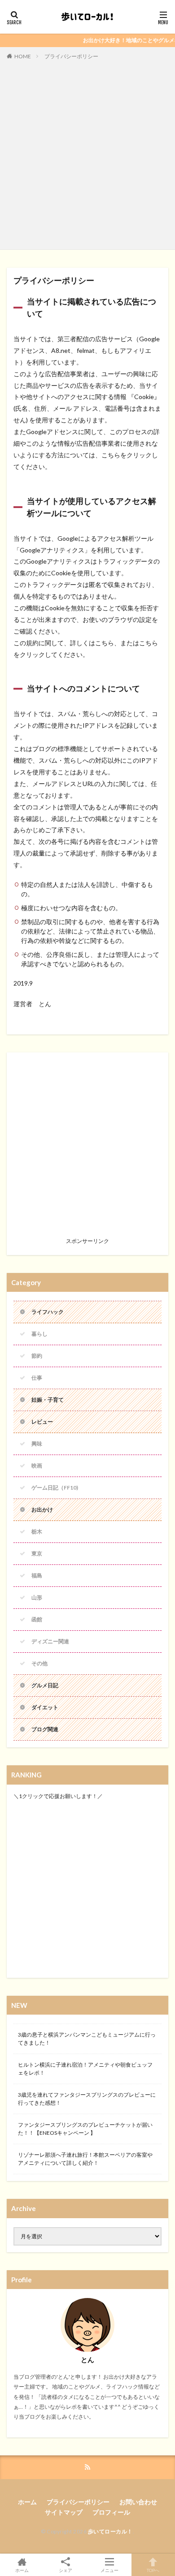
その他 (39, 1663)
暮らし (39, 1334)
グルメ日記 (45, 1685)
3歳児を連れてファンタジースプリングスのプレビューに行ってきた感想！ (87, 2099)
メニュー (109, 2570)
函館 (37, 1619)
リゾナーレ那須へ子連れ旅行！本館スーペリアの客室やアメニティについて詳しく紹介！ (85, 2159)
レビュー (42, 1422)
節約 (37, 1356)
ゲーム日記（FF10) (55, 1488)
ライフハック (48, 1312)
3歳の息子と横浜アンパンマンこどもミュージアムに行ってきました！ (87, 2039)
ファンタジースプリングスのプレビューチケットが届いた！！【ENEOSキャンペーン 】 (85, 2129)
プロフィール (111, 2512)
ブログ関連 (45, 1729)
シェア (66, 2570)
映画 (37, 1466)
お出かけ (42, 1510)
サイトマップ (64, 2512)
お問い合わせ (138, 2502)
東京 (37, 1553)
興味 (37, 1444)
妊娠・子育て (48, 1400)
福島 (37, 1575)
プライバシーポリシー (71, 56)
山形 (37, 1597)
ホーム (27, 2502)
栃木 (37, 1531)
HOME (23, 56)
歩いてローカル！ (110, 2531)
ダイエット (45, 1707)
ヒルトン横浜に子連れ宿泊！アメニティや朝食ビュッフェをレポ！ (85, 2069)
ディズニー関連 (50, 1641)
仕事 (37, 1378)
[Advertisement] (87, 153)
